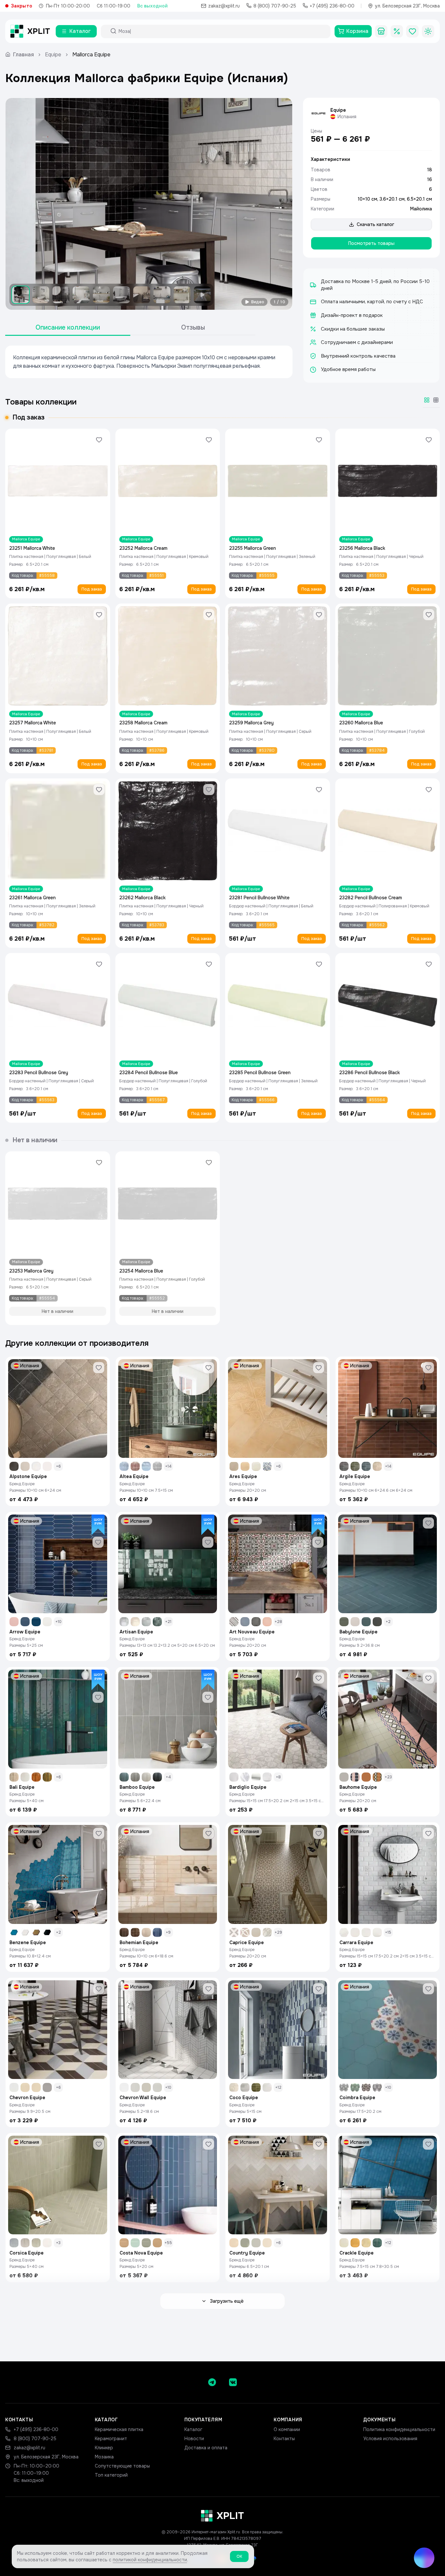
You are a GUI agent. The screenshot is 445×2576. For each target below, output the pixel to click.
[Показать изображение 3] (61, 295)
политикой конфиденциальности (150, 2560)
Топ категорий (111, 2475)
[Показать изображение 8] (162, 295)
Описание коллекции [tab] (68, 327)
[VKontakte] (233, 2382)
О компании (287, 2429)
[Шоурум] (381, 31)
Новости (194, 2439)
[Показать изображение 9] (182, 295)
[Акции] (397, 31)
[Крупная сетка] (427, 400)
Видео (258, 302)
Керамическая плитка (119, 2429)
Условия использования (390, 2439)
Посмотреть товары (371, 243)
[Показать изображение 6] (122, 295)
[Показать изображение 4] (81, 295)
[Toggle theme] (428, 31)
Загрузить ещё (227, 2301)
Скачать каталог (375, 224)
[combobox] (222, 31)
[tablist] (130, 328)
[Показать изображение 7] (142, 295)
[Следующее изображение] (282, 204)
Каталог (193, 2429)
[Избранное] (412, 31)
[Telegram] (212, 2382)
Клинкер (104, 2448)
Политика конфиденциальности (399, 2429)
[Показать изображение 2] (41, 295)
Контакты (284, 2439)
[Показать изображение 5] (101, 295)
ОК (239, 2556)
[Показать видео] (202, 295)
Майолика (421, 209)
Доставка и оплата (206, 2448)
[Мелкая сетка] (436, 400)
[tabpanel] (149, 362)
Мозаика (104, 2457)
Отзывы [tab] (193, 327)
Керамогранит (111, 2439)
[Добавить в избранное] (99, 440)
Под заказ (92, 589)
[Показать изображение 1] (21, 295)
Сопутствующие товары (122, 2466)
